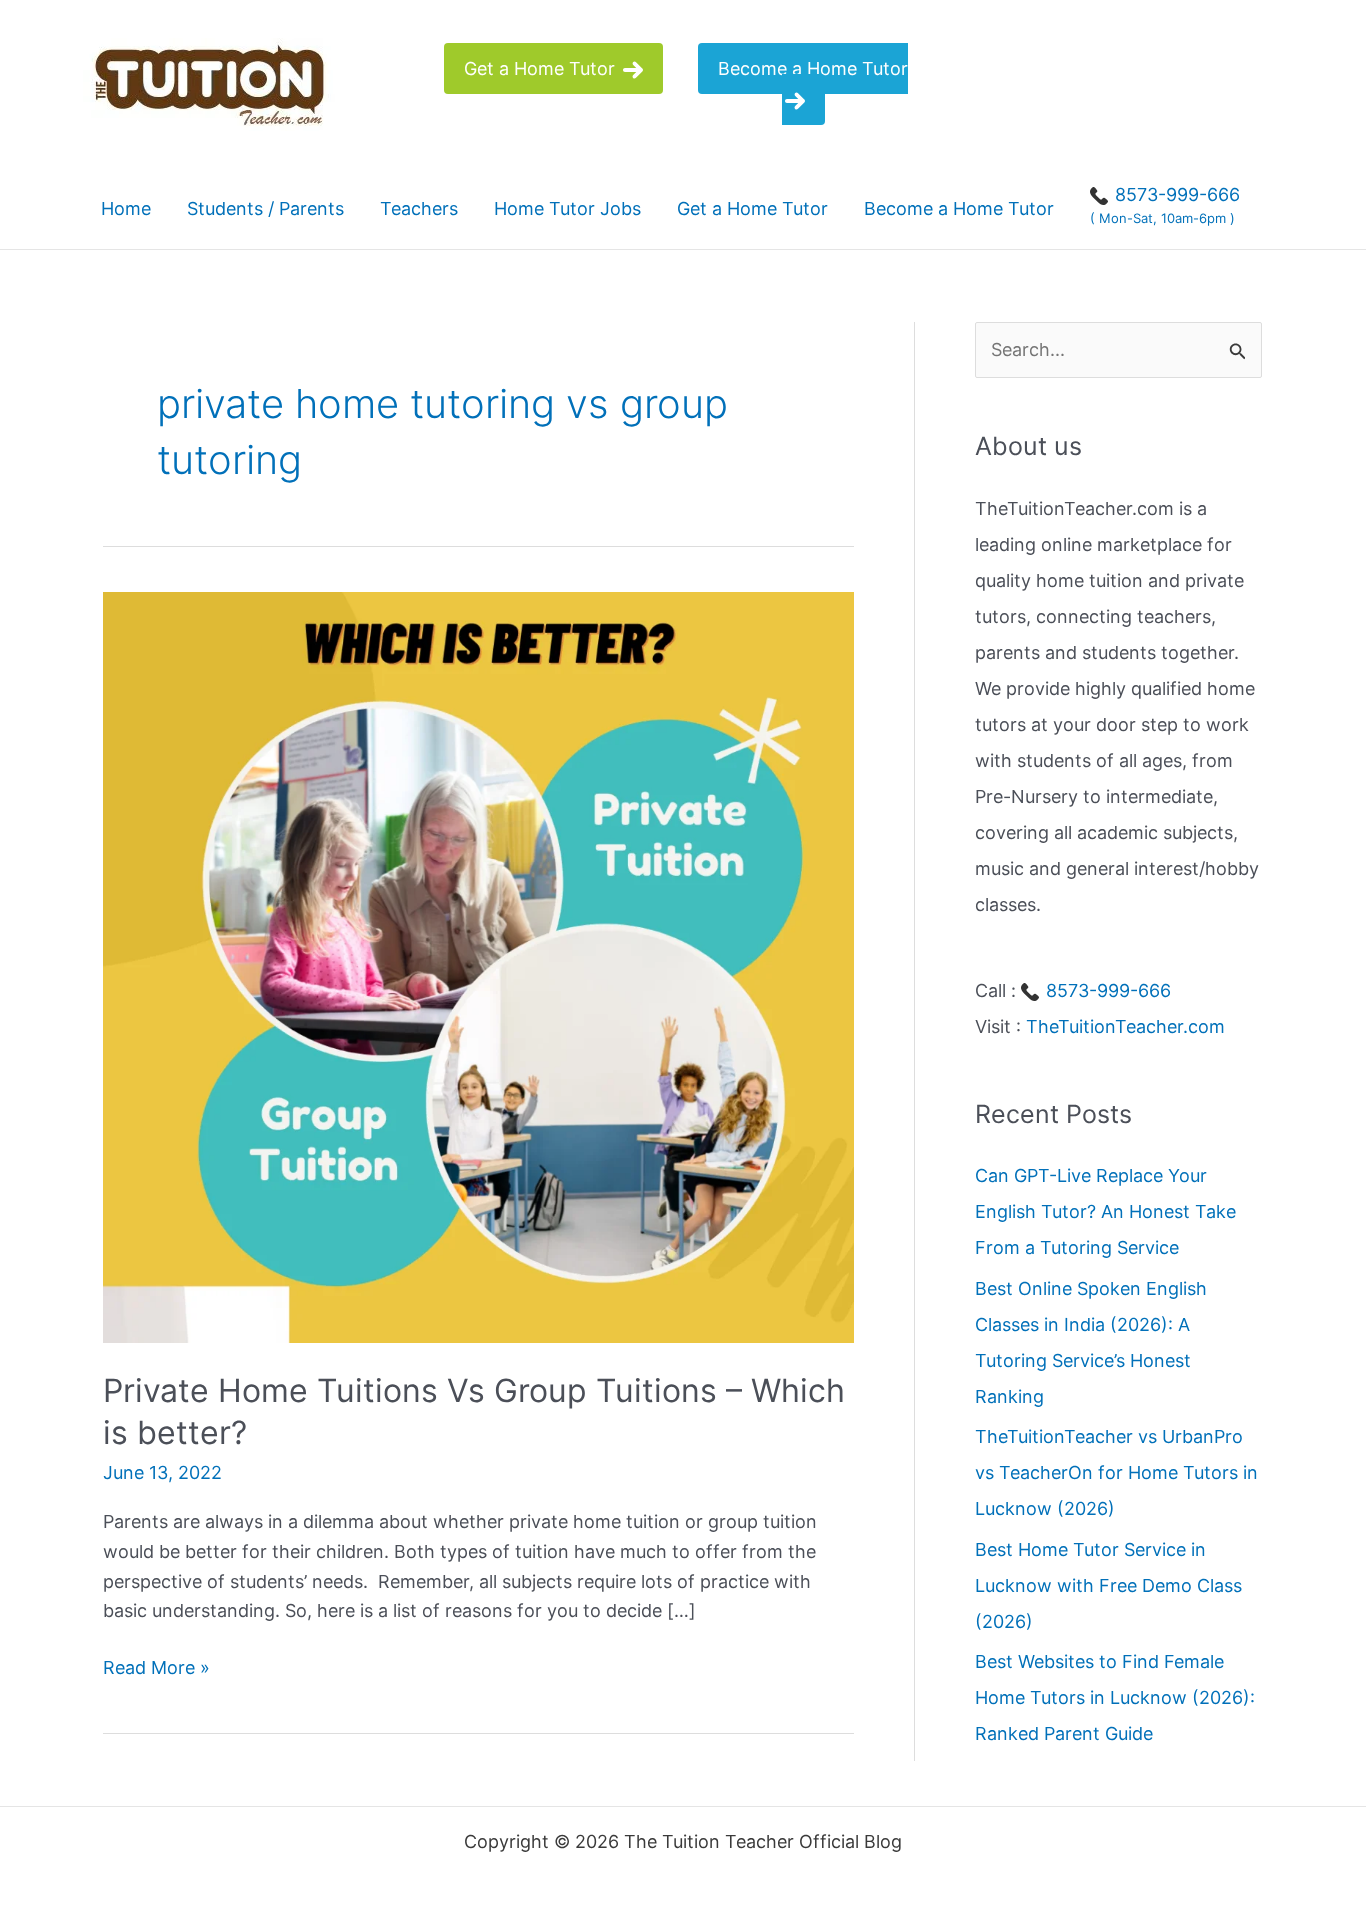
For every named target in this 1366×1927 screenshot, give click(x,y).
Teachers (419, 208)
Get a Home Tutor (542, 68)
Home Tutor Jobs (567, 208)
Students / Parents (265, 208)
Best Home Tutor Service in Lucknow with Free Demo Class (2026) (1108, 1584)
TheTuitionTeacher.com (1125, 1026)
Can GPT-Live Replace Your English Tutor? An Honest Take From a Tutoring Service (1105, 1211)
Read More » (156, 1669)
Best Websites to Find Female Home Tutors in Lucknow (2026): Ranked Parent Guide (1115, 1697)
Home (126, 208)
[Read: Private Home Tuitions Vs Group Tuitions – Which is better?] (478, 965)
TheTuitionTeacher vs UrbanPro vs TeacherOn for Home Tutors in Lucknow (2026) (1116, 1472)
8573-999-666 (1106, 990)
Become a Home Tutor (813, 68)
